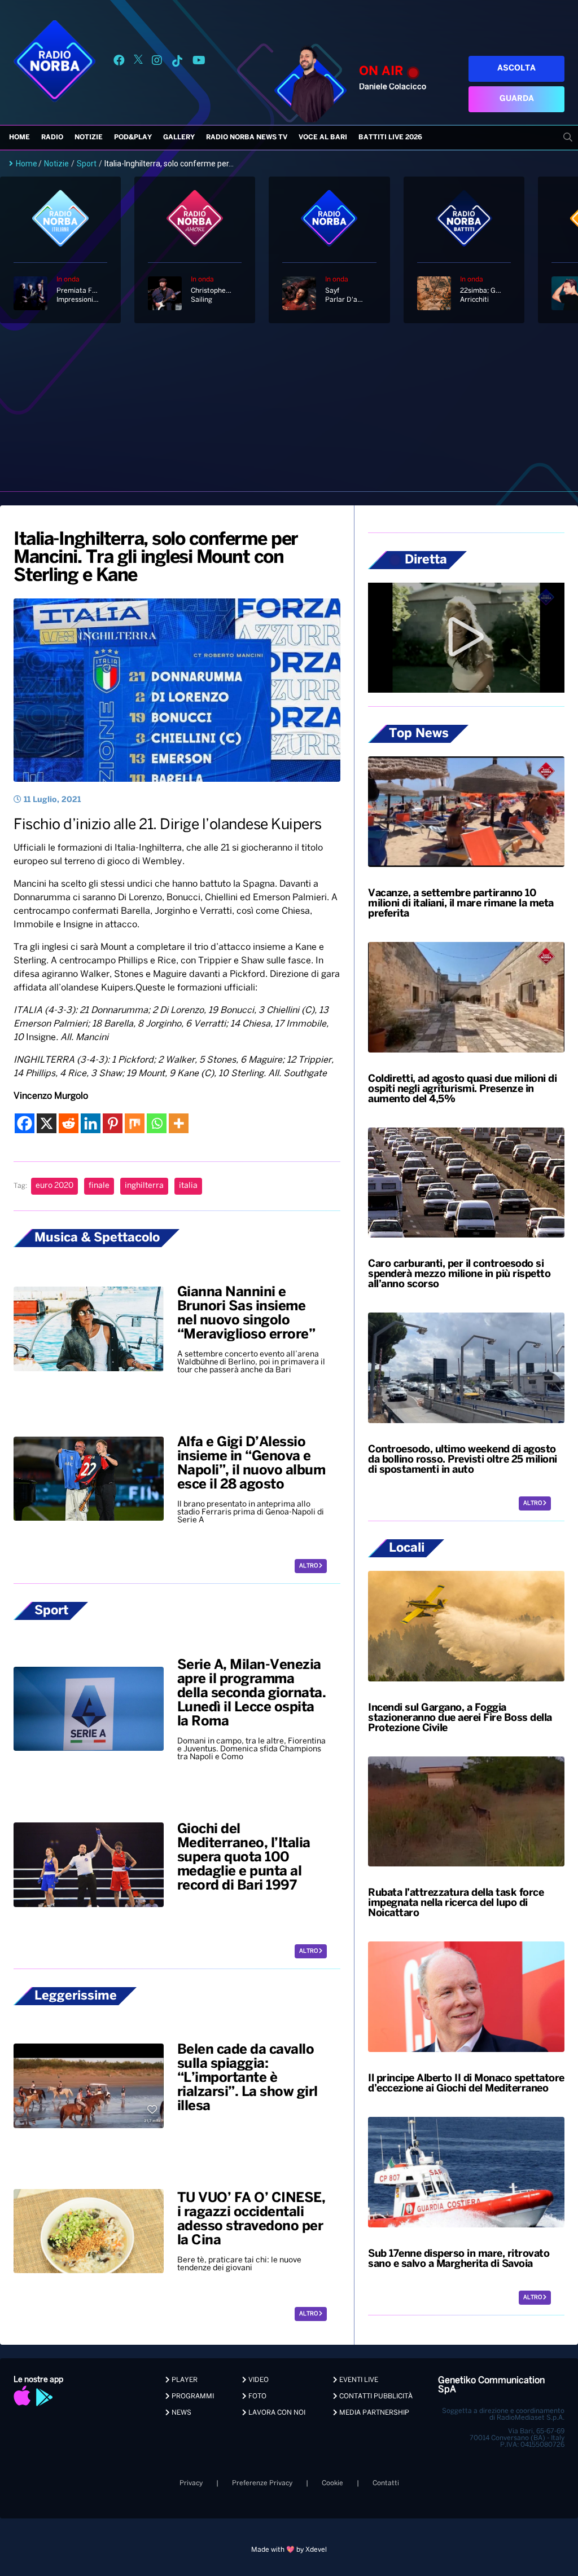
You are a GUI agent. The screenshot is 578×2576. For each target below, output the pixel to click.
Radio (52, 137)
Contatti (386, 2483)
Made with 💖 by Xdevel (289, 2550)
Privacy (191, 2483)
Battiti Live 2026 (390, 137)
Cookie (332, 2483)
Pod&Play (133, 137)
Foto (257, 2396)
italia (188, 1186)
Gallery (179, 137)
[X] (47, 1123)
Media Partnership (373, 2413)
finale (99, 1186)
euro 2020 (54, 1186)
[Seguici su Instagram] (157, 62)
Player (184, 2380)
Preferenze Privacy (262, 2483)
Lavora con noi (276, 2413)
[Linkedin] (91, 1123)
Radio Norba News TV (247, 137)
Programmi (192, 2396)
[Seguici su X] (138, 62)
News (181, 2413)
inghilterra (144, 1186)
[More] (179, 1123)
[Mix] (135, 1123)
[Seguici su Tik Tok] (177, 62)
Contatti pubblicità (375, 2396)
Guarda (517, 99)
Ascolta (516, 69)
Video (258, 2380)
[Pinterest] (113, 1123)
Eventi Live (358, 2380)
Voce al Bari (323, 137)
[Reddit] (69, 1123)
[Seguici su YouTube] (199, 62)
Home (19, 137)
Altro (309, 1566)
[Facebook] (25, 1123)
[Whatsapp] (157, 1123)
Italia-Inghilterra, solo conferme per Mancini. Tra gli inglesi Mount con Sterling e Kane (156, 558)
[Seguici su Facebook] (119, 62)
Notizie (89, 137)
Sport (87, 164)
